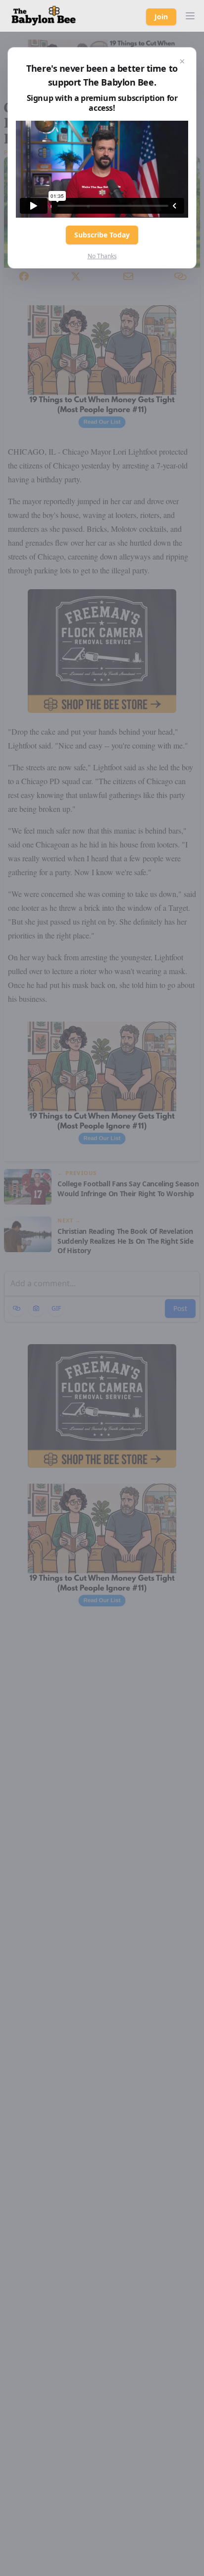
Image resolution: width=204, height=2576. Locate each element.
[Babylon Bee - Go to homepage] (44, 16)
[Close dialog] (182, 61)
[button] (190, 16)
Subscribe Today (102, 235)
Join (161, 17)
